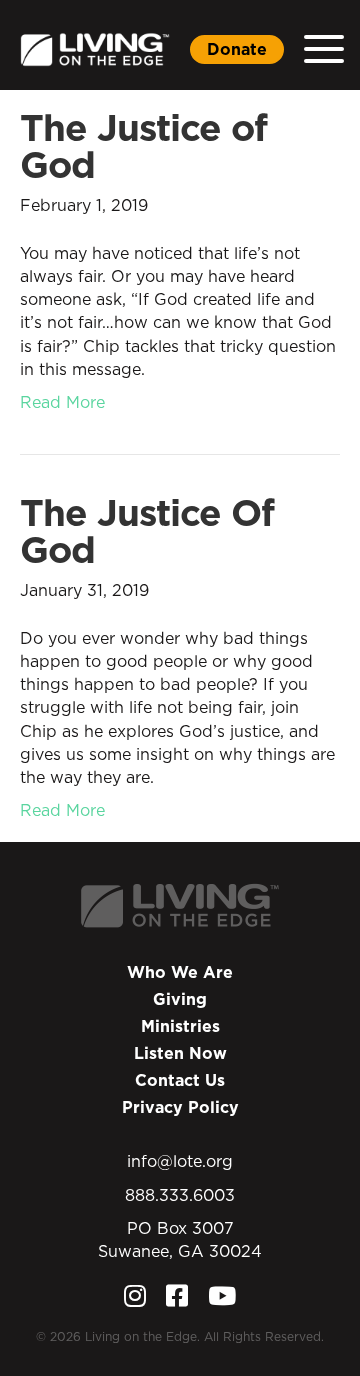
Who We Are (180, 972)
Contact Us (180, 1080)
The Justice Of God (147, 531)
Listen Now (180, 1053)
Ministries (180, 1026)
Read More (62, 402)
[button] (324, 49)
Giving (180, 999)
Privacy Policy (180, 1107)
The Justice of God (143, 146)
